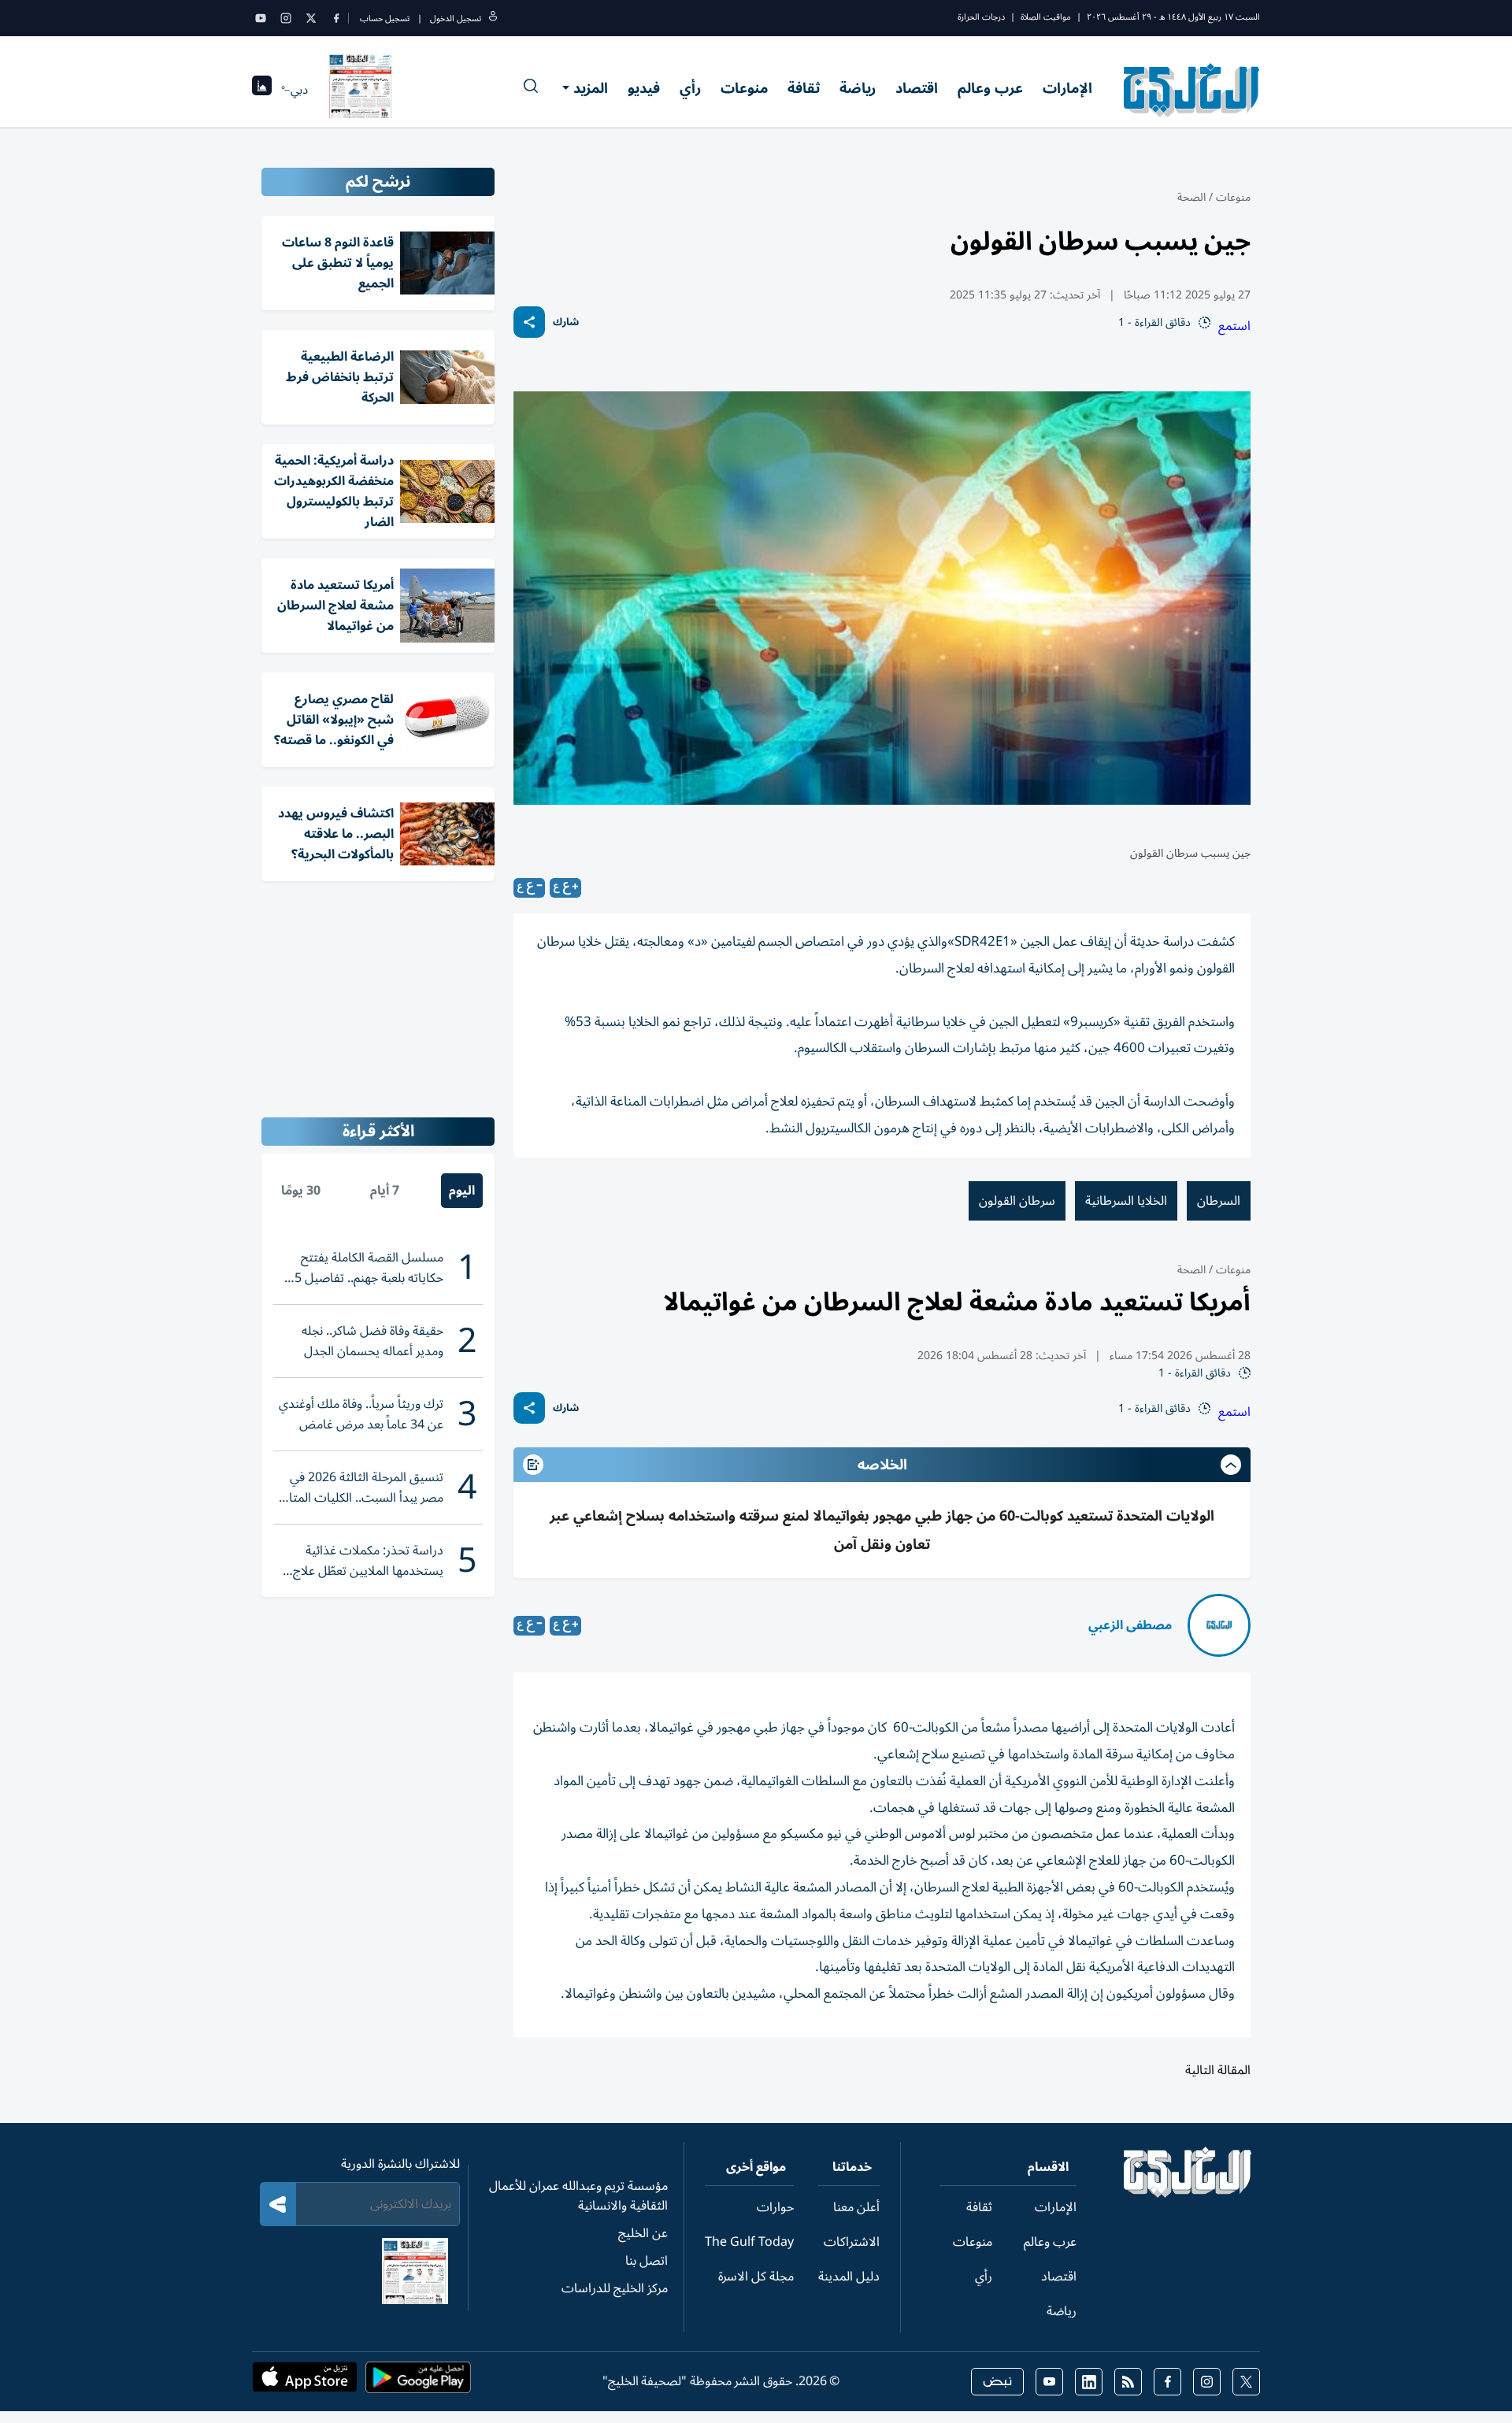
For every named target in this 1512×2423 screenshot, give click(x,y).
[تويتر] (311, 18)
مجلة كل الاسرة (756, 2277)
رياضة (858, 88)
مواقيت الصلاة (1046, 17)
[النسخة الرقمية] (361, 90)
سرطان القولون (1017, 1201)
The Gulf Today (749, 2242)
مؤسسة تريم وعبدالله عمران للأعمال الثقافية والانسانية (578, 2196)
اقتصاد (917, 88)
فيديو (644, 88)
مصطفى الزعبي (1130, 1625)
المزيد (591, 88)
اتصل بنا (647, 2261)
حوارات (775, 2207)
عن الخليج (643, 2233)
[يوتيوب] (261, 18)
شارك (566, 322)
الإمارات (1067, 88)
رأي (690, 88)
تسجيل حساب (385, 19)
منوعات (744, 88)
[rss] (1128, 2382)
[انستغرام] (286, 18)
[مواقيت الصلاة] (262, 90)
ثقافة (804, 88)
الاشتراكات (852, 2242)
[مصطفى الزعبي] (1219, 1625)
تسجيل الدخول (456, 19)
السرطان (1219, 1201)
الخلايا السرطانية (1126, 1201)
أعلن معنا (856, 2207)
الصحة (1191, 197)
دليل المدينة (849, 2277)
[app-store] (305, 2382)
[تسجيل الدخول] (493, 19)
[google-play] (418, 2382)
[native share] (529, 322)
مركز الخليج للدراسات (615, 2288)
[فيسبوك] (336, 18)
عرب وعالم (990, 88)
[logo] (1192, 90)
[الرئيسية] (1188, 2194)
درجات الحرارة (981, 17)
